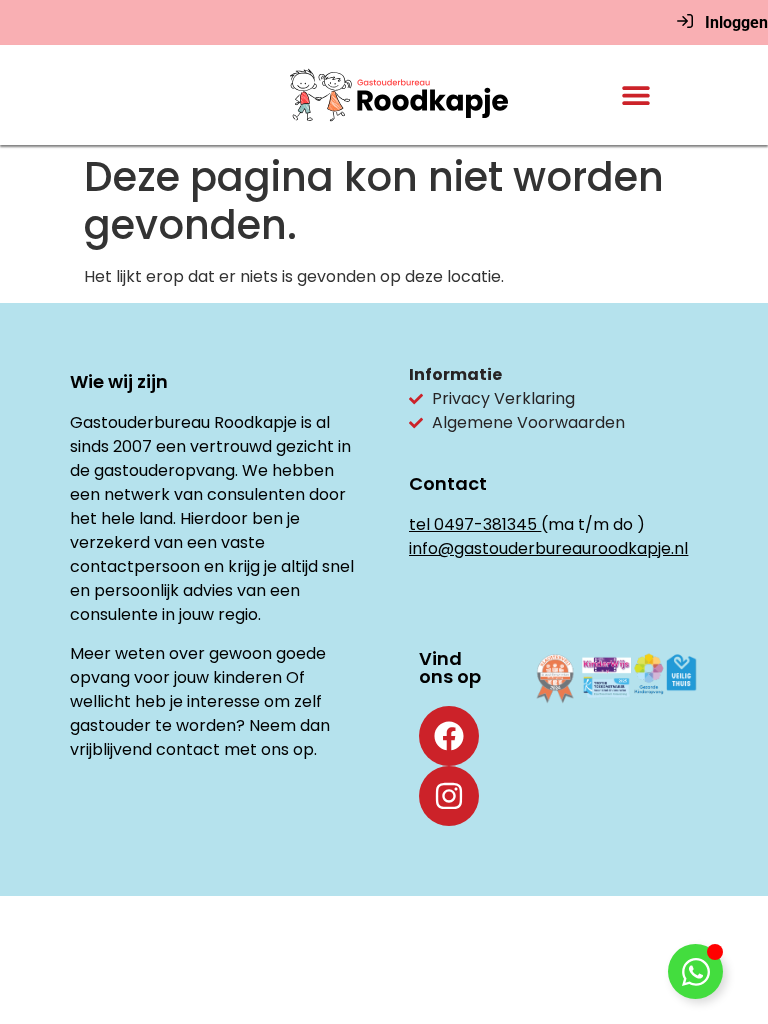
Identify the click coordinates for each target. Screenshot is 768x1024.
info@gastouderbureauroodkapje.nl (548, 548)
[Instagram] (449, 796)
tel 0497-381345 (473, 524)
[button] (635, 95)
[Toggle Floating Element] (695, 971)
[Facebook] (449, 736)
